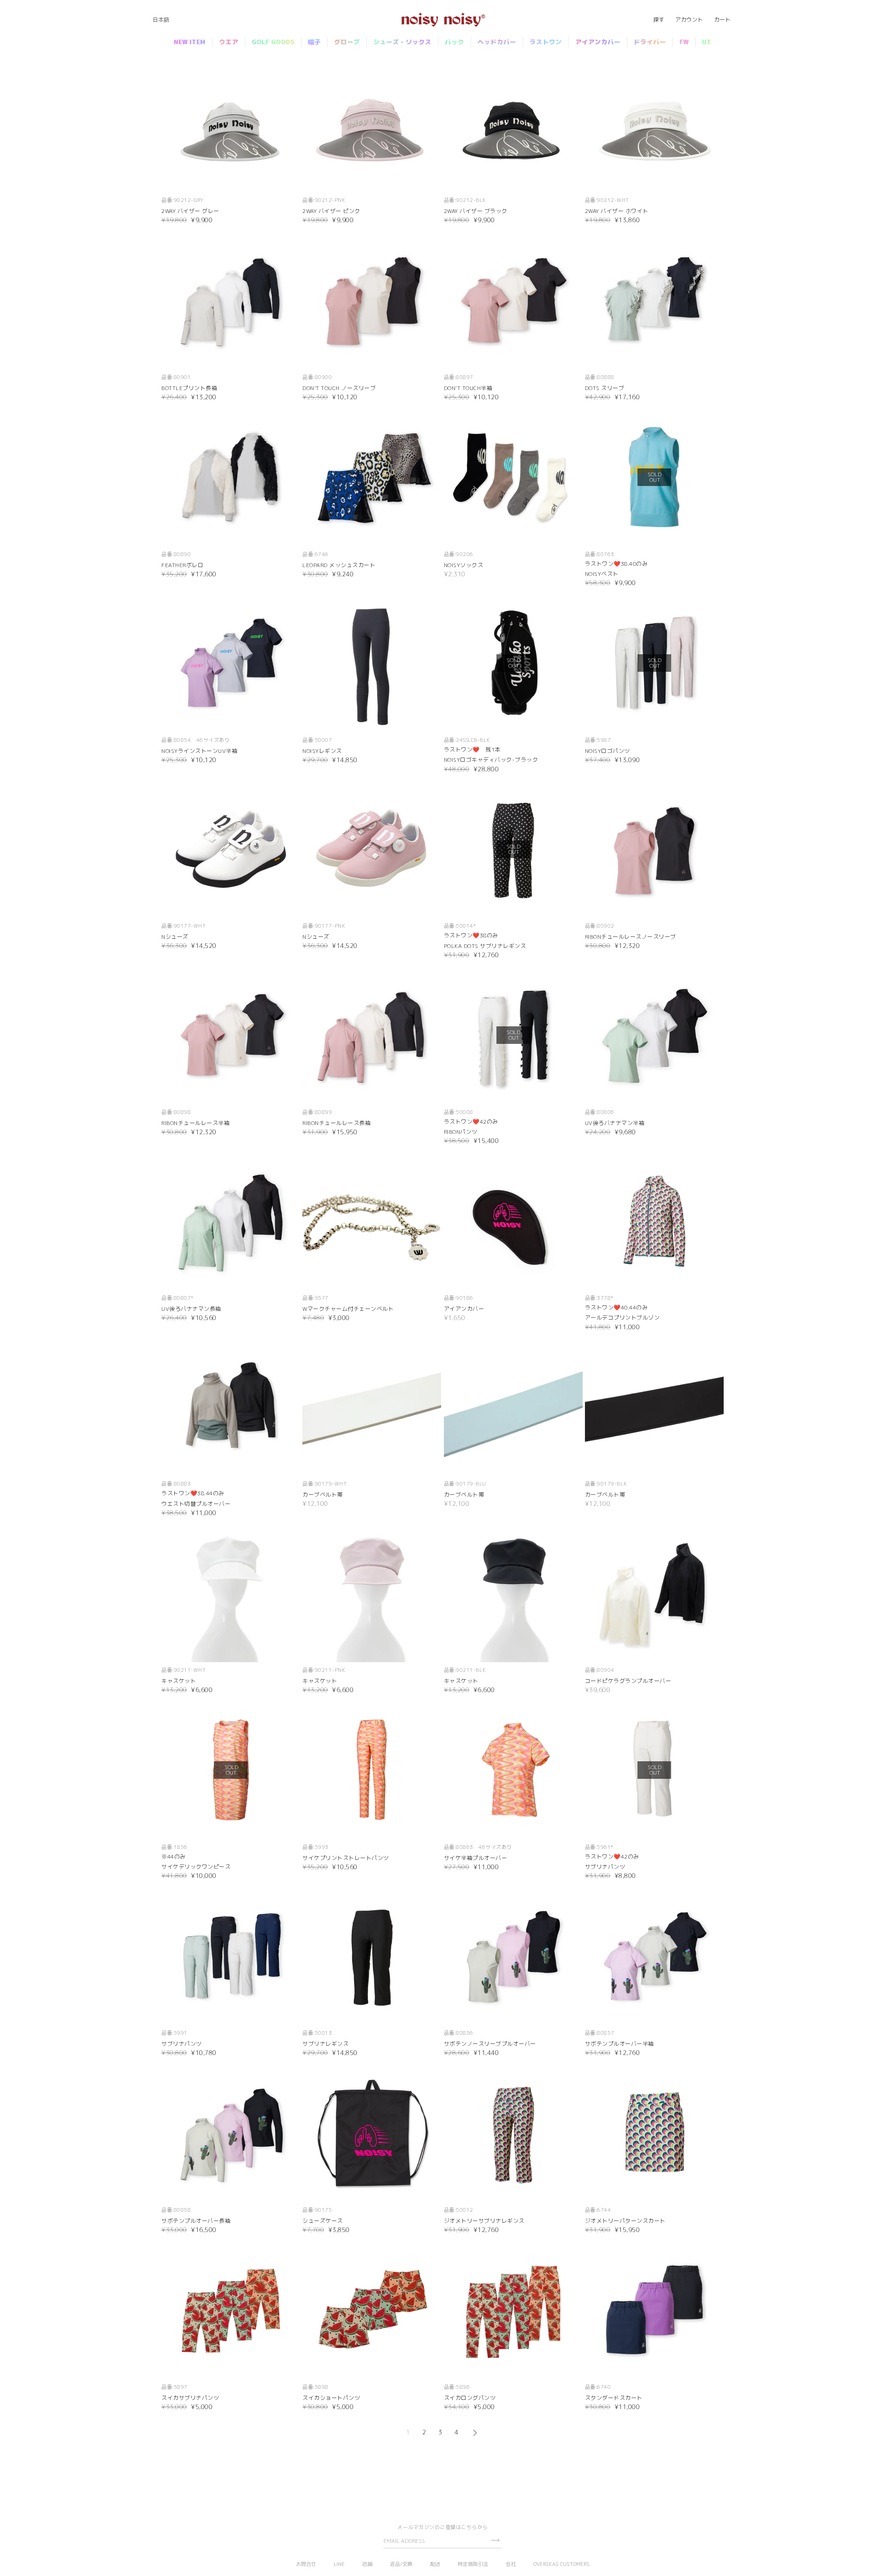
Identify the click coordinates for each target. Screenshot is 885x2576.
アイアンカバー (598, 42)
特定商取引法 (473, 2564)
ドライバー (650, 42)
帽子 (314, 42)
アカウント (689, 20)
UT (707, 42)
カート (722, 20)
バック (454, 42)
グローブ (347, 42)
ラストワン (546, 42)
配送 (435, 2564)
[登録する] (495, 2540)
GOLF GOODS (273, 42)
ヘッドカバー (497, 42)
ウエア (229, 42)
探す (659, 20)
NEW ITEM (190, 42)
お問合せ (306, 2564)
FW (684, 42)
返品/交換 (401, 2564)
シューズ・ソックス (402, 42)
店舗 (367, 2564)
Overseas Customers (561, 2564)
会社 (511, 2564)
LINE (339, 2564)
